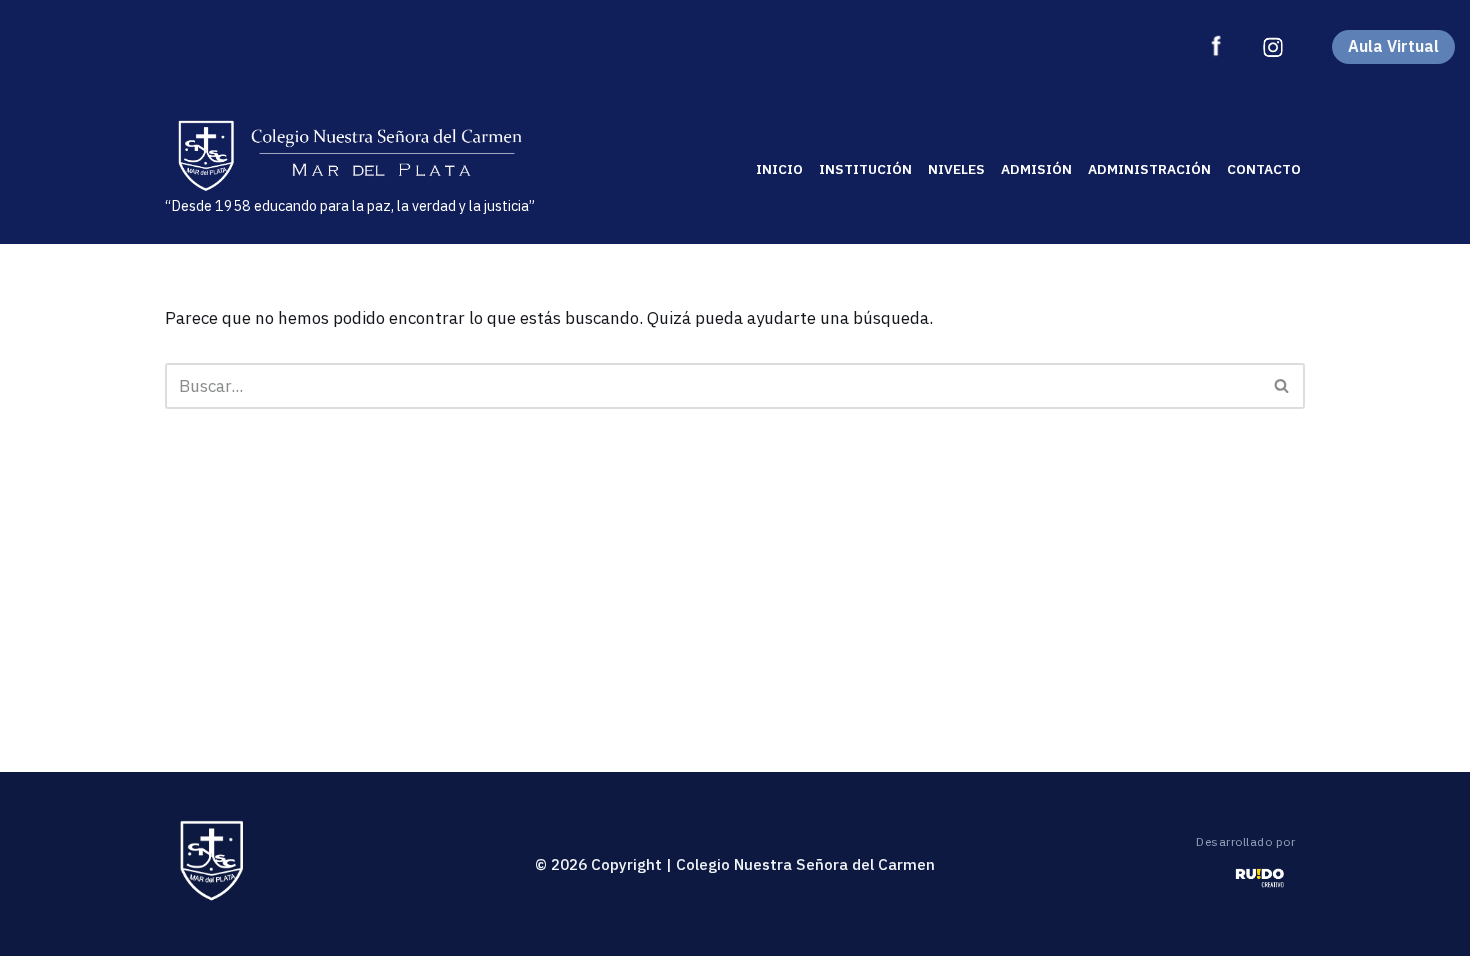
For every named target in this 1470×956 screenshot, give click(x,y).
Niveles (956, 169)
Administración (1149, 169)
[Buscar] (1282, 386)
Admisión (1036, 169)
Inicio (779, 169)
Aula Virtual (1393, 46)
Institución (865, 169)
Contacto (1264, 169)
